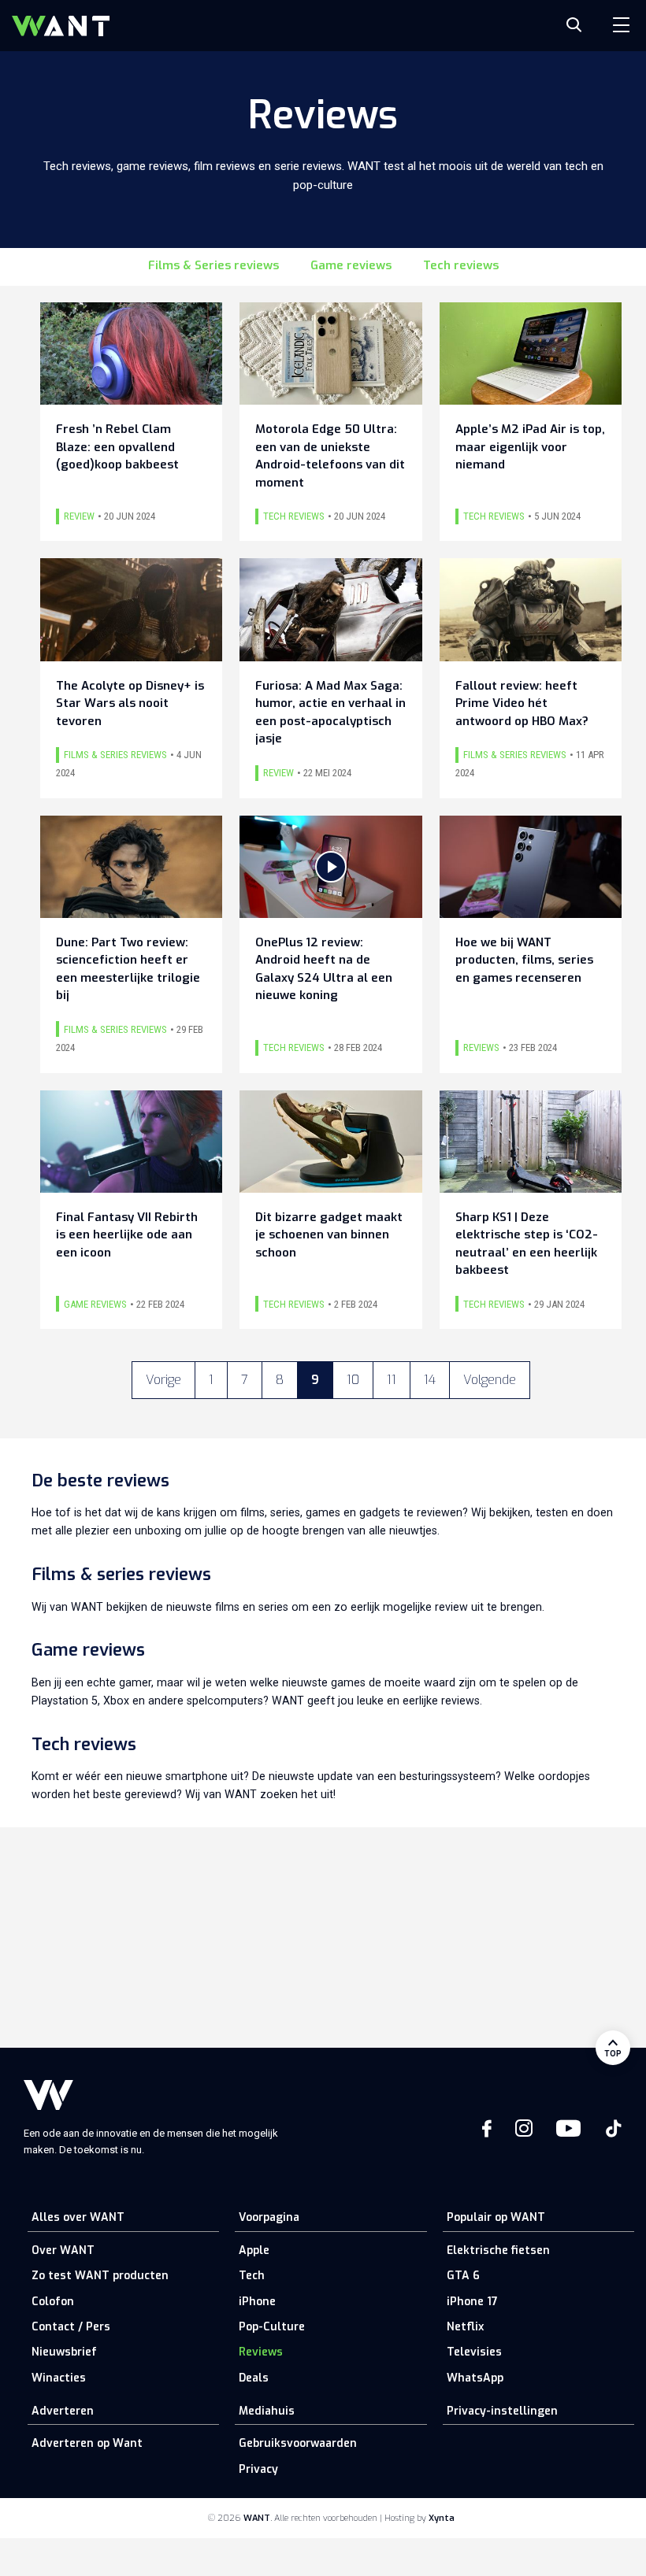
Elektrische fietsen (498, 2250)
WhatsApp (475, 2378)
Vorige (163, 1380)
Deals (254, 2378)
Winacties (59, 2378)
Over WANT (63, 2250)
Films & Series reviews (213, 265)
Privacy (258, 2469)
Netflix (465, 2327)
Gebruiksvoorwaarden (298, 2443)
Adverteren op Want (87, 2443)
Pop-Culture (272, 2327)
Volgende (490, 1380)
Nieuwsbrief (64, 2352)
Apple (254, 2250)
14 (430, 1380)
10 (353, 1380)
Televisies (474, 2352)
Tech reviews (461, 265)
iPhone (257, 2302)
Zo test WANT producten (100, 2276)
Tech (252, 2276)
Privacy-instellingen (502, 2411)
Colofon (53, 2302)
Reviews (261, 2352)
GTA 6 (463, 2276)
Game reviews (351, 265)
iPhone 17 (472, 2302)
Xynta (442, 2518)
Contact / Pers (71, 2327)
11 (392, 1380)
